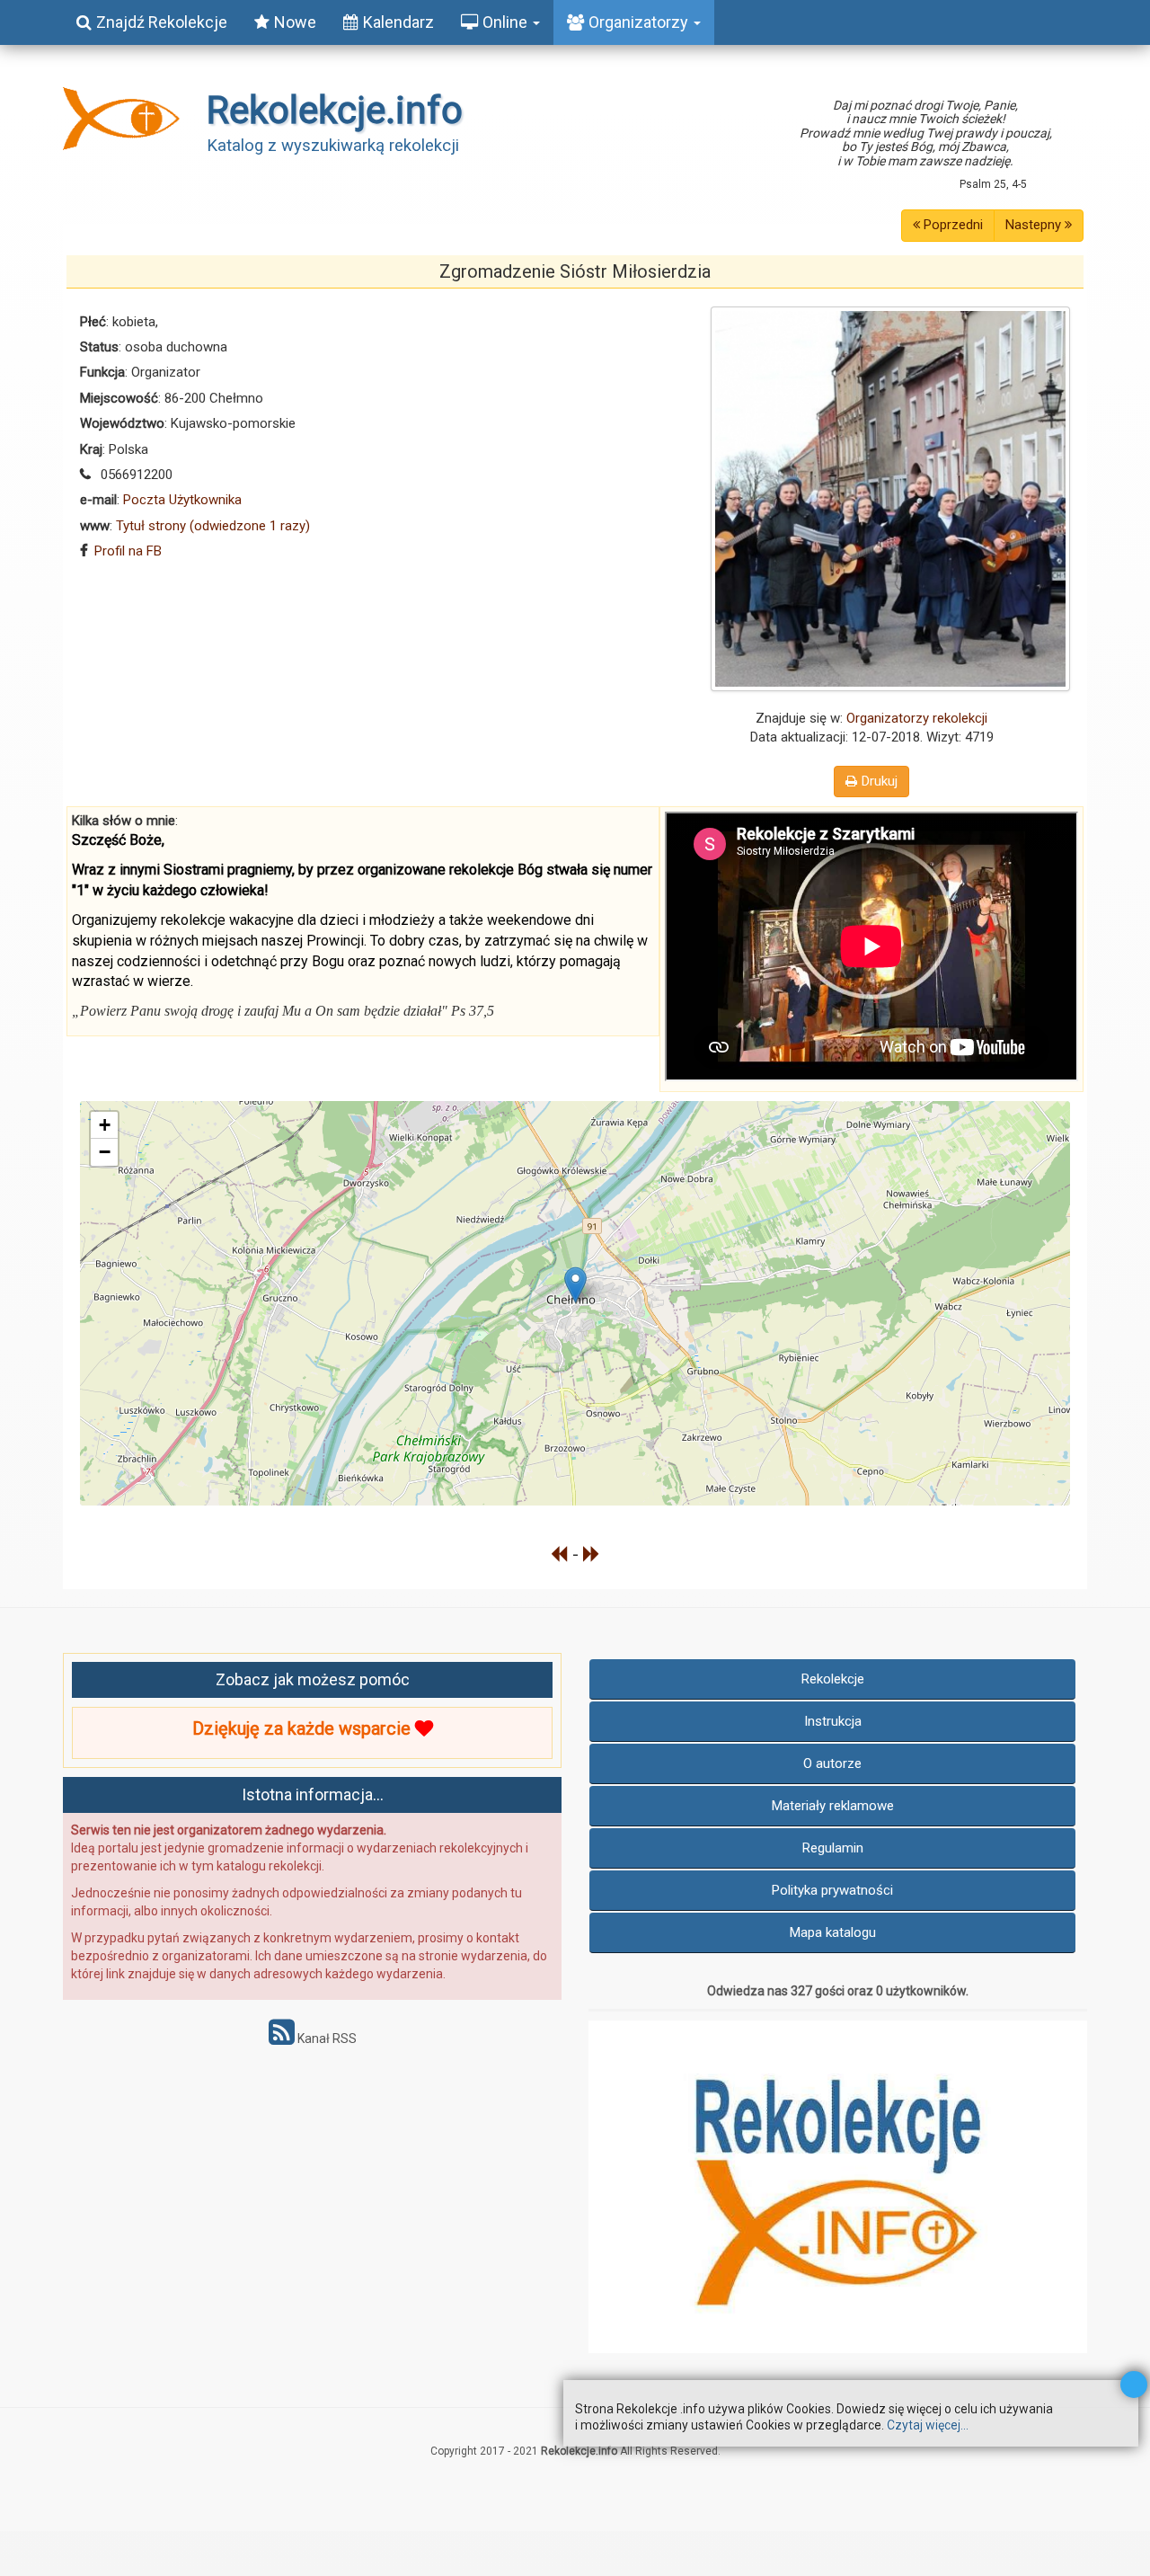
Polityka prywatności (832, 1890)
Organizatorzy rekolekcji (917, 718)
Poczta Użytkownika (182, 500)
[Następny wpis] (592, 1554)
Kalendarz (398, 22)
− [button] (105, 1152)
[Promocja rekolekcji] (838, 2187)
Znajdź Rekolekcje (162, 22)
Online (507, 22)
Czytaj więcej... (928, 2426)
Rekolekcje (833, 1679)
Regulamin (833, 1848)
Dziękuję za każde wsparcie (304, 1728)
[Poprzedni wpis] (559, 1554)
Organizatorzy (640, 22)
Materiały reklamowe (833, 1806)
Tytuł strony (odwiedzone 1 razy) (213, 526)
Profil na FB (128, 551)
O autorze (832, 1763)
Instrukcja (833, 1721)
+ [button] (105, 1125)
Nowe (295, 22)
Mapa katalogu (833, 1932)
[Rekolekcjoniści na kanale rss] (282, 2039)
